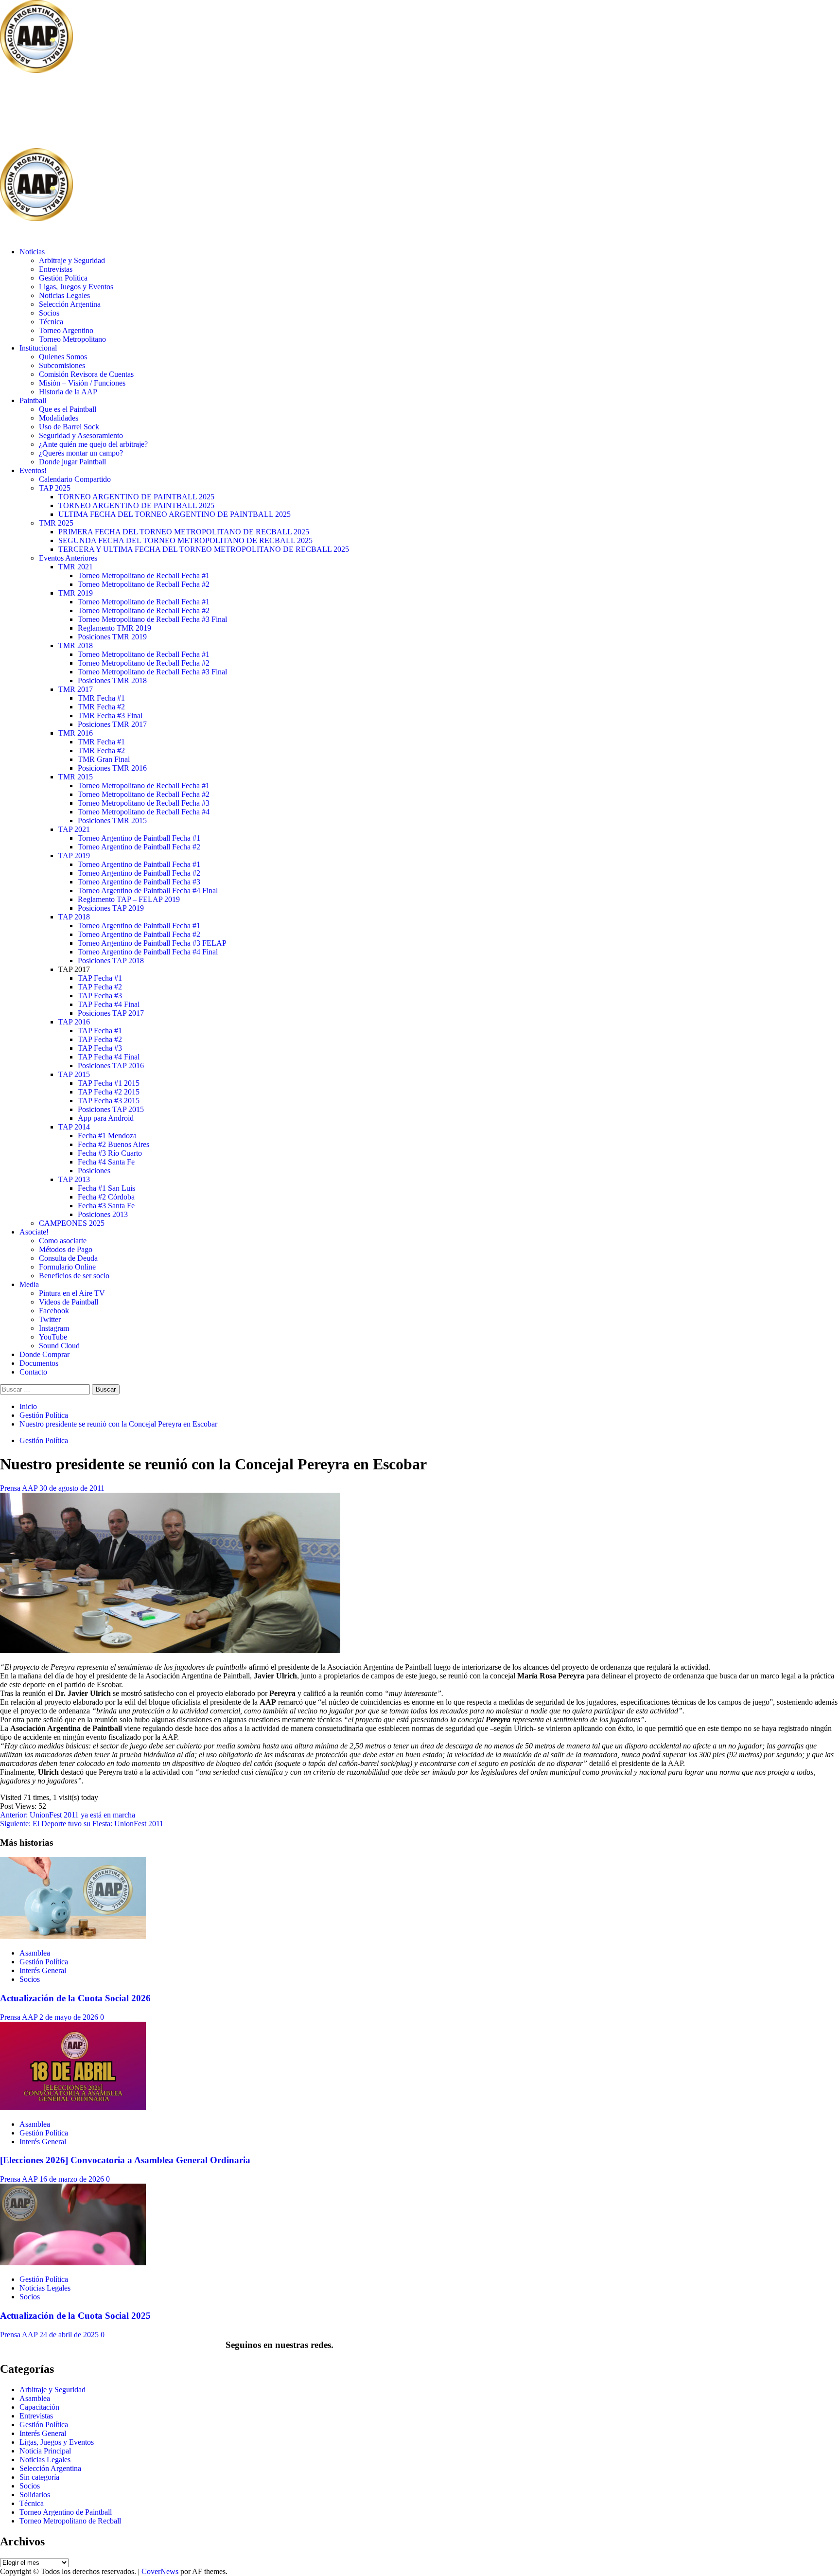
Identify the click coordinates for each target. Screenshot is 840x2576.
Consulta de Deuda (68, 1258)
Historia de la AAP (68, 392)
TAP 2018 (74, 917)
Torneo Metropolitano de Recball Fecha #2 (144, 584)
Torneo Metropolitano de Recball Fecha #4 (144, 812)
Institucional (38, 348)
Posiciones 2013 (103, 1214)
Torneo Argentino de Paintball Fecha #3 (139, 882)
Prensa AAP (20, 1488)
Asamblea (35, 1953)
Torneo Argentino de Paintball (66, 2512)
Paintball (33, 400)
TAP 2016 (74, 1022)
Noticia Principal (45, 2451)
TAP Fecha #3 (100, 996)
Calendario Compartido (75, 479)
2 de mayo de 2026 (70, 2017)
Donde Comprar (44, 1354)
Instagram (54, 1328)
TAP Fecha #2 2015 (109, 1092)
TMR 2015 (76, 777)
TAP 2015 (74, 1074)
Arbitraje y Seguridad (72, 260)
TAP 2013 (74, 1179)
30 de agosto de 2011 (72, 1488)
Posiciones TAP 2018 (111, 961)
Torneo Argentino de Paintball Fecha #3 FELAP (152, 943)
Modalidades (59, 418)
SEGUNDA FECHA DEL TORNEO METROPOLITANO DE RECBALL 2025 (185, 540)
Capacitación (39, 2407)
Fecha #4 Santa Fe (106, 1162)
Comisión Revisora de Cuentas (86, 374)
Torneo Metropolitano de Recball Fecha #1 (144, 575)
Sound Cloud (59, 1346)
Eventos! (33, 470)
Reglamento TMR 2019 (114, 628)
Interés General (43, 1970)
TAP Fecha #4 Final (109, 1004)
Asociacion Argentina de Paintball (158, 112)
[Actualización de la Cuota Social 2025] (73, 2263)
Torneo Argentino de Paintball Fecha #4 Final (148, 891)
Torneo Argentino (66, 330)
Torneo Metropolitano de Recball (70, 2521)
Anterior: (68, 1815)
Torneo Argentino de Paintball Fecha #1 (139, 838)
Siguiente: (82, 1824)
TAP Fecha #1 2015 (109, 1083)
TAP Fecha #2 (100, 987)
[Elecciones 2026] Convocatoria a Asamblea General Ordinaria (125, 2160)
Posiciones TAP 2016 (111, 1066)
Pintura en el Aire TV (72, 1293)
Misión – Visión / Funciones (82, 383)
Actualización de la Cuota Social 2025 (75, 2316)
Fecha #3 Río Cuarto (110, 1153)
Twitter (50, 1319)
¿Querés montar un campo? (81, 453)
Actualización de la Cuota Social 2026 (75, 1998)
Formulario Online (67, 1267)
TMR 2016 (76, 733)
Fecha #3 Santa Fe (106, 1206)
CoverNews (160, 2571)
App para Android (106, 1118)
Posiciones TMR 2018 (112, 680)
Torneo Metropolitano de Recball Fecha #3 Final (152, 619)
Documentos (39, 1363)
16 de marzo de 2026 (73, 2179)
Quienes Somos (63, 357)
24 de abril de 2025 (70, 2335)
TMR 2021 (76, 567)
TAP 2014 (74, 1127)
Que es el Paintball (68, 409)
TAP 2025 (55, 488)
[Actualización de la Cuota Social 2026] (73, 1936)
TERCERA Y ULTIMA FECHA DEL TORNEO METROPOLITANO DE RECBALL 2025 (204, 549)
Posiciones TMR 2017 (112, 724)
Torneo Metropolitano (72, 339)
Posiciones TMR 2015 (112, 820)
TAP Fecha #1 (100, 978)
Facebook (54, 1311)
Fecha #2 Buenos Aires (114, 1144)
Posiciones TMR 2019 (112, 637)
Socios (49, 313)
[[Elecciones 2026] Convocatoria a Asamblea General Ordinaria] (73, 2108)
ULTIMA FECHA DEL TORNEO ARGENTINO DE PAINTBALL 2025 (175, 514)
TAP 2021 (74, 829)
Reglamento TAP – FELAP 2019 (129, 899)
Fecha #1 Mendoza (107, 1136)
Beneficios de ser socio (74, 1276)
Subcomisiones (62, 365)
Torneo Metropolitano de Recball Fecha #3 (144, 803)
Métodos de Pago (66, 1249)
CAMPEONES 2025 (72, 1223)
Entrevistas (56, 269)
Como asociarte (63, 1241)
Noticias (32, 252)
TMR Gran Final (104, 759)
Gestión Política (63, 278)
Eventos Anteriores (68, 558)
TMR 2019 (76, 593)
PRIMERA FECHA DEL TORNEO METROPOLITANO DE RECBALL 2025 (184, 532)
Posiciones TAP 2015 (111, 1109)
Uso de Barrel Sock (69, 427)
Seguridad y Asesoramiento (81, 435)
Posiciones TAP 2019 (111, 908)
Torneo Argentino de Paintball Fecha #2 (139, 847)
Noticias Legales (64, 295)
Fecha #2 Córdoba (106, 1197)
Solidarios (35, 2495)
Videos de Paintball (69, 1302)
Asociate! (34, 1232)
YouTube (53, 1337)
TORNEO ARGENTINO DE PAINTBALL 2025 (136, 497)
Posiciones (94, 1171)
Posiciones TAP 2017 (111, 1013)
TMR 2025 (56, 523)
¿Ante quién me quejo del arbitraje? (93, 444)
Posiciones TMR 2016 (112, 768)
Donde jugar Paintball (72, 462)
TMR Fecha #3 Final (110, 715)
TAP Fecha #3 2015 (109, 1101)
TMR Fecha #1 (101, 698)
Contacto (33, 1372)
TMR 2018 (76, 645)
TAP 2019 (74, 856)
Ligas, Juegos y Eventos (76, 287)
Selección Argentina (70, 304)
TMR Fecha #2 (101, 707)
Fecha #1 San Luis (106, 1188)
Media (29, 1284)
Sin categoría (39, 2477)
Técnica (51, 322)
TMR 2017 (76, 689)
